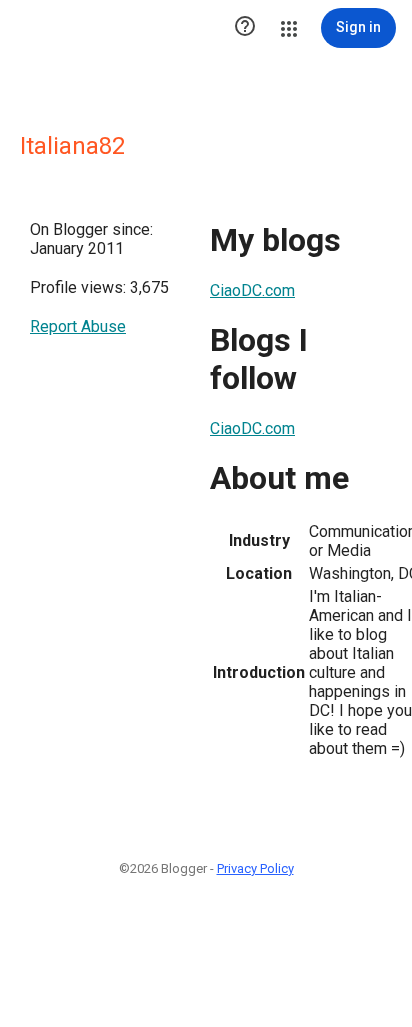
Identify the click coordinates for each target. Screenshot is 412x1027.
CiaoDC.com (252, 290)
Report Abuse (78, 326)
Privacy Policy (255, 868)
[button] (245, 28)
